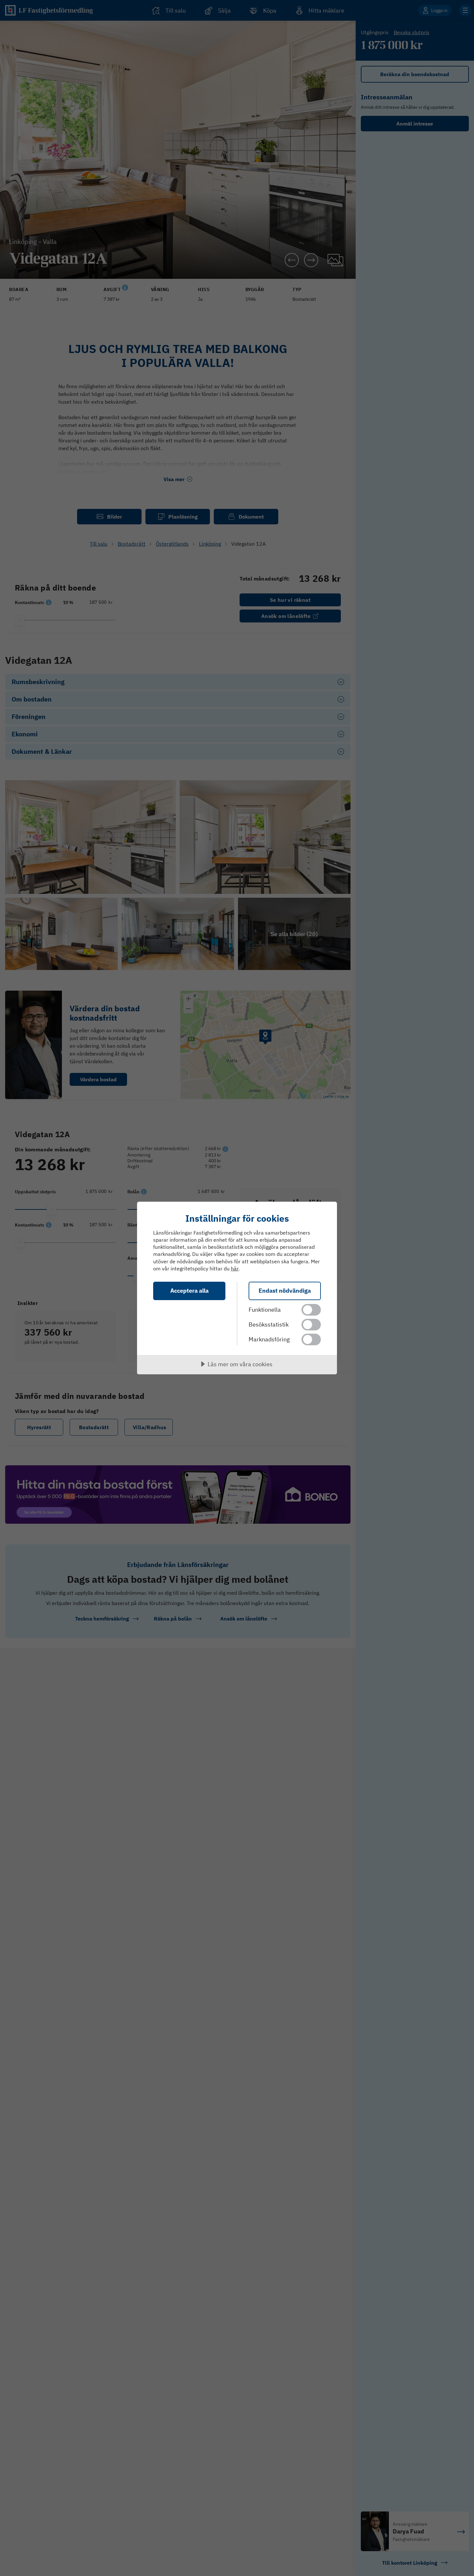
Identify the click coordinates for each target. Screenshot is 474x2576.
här (235, 1268)
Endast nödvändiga (285, 1291)
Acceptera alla (189, 1291)
